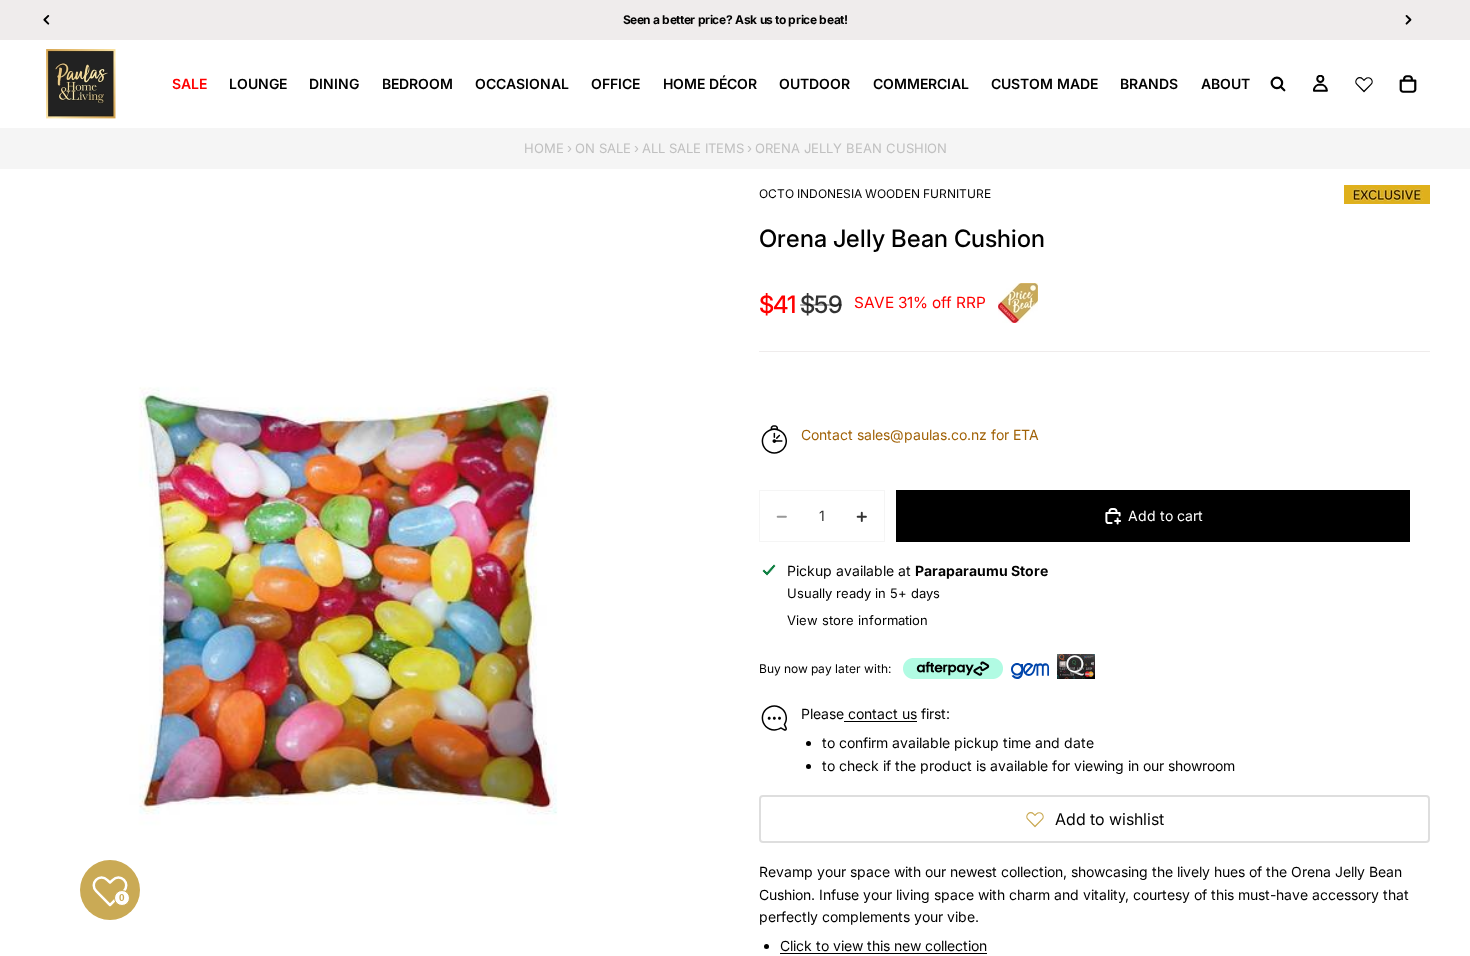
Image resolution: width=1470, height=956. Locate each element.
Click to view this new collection (883, 945)
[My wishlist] (1364, 84)
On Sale (603, 148)
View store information (857, 620)
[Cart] (1408, 84)
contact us (880, 713)
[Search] (1278, 84)
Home (544, 148)
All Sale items (693, 148)
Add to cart (1165, 515)
